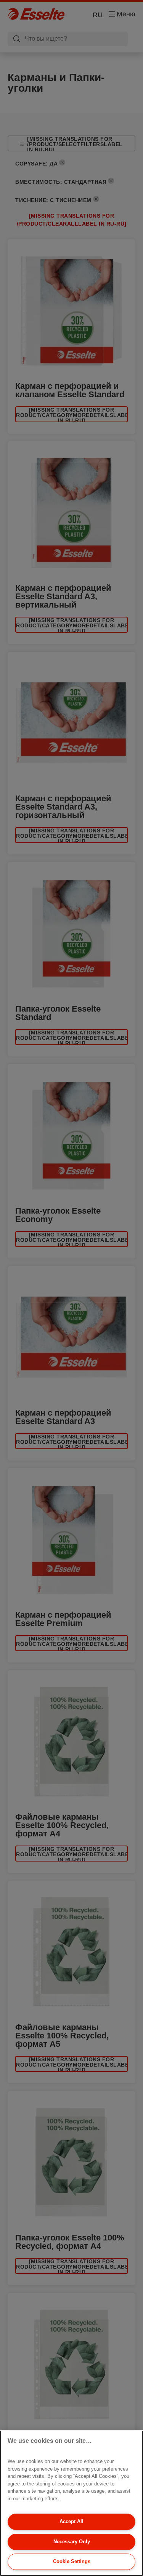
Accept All (71, 2521)
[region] (71, 2503)
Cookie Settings (72, 2561)
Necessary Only (72, 2542)
